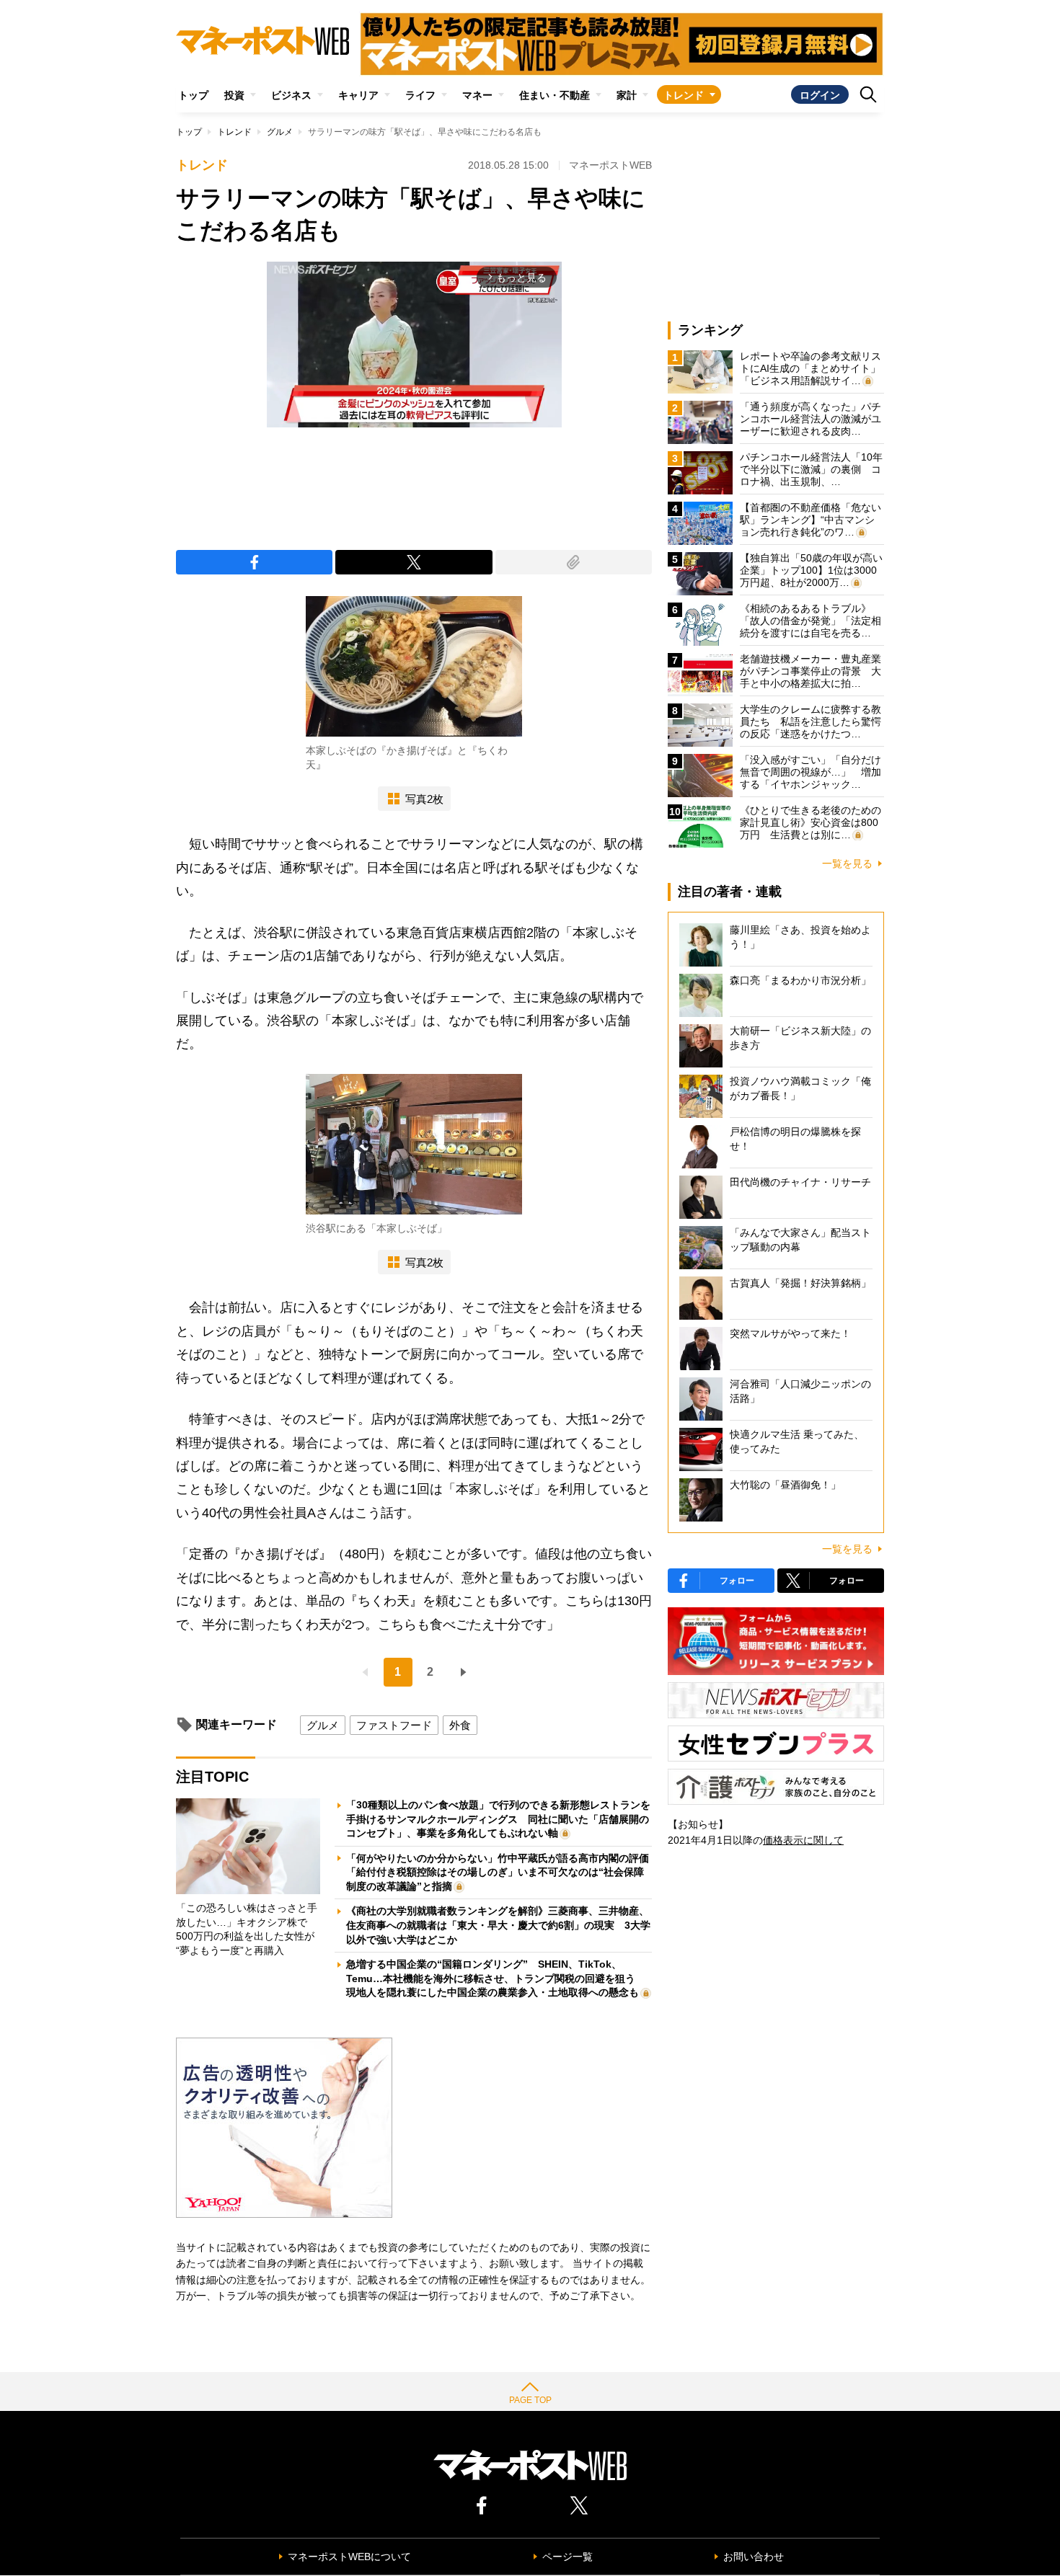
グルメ (280, 132)
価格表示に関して (803, 1840)
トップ (193, 95)
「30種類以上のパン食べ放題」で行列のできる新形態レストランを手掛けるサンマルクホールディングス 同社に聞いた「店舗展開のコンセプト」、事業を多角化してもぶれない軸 (498, 1819)
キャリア (358, 95)
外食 (460, 1725)
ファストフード (394, 1725)
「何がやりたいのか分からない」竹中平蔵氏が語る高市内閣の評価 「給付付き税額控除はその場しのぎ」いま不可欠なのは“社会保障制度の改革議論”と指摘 (503, 1872)
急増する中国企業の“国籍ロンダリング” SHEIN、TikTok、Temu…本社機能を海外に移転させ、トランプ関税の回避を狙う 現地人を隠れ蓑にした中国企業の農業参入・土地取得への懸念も (496, 1978)
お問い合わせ (754, 2557)
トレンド (684, 95)
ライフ (420, 95)
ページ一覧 (567, 2557)
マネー (477, 95)
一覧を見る (847, 863)
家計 (627, 95)
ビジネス (291, 95)
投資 (234, 95)
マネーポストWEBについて (349, 2557)
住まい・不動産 (555, 95)
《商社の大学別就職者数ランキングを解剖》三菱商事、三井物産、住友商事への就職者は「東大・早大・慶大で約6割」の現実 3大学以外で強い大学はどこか (498, 1925)
